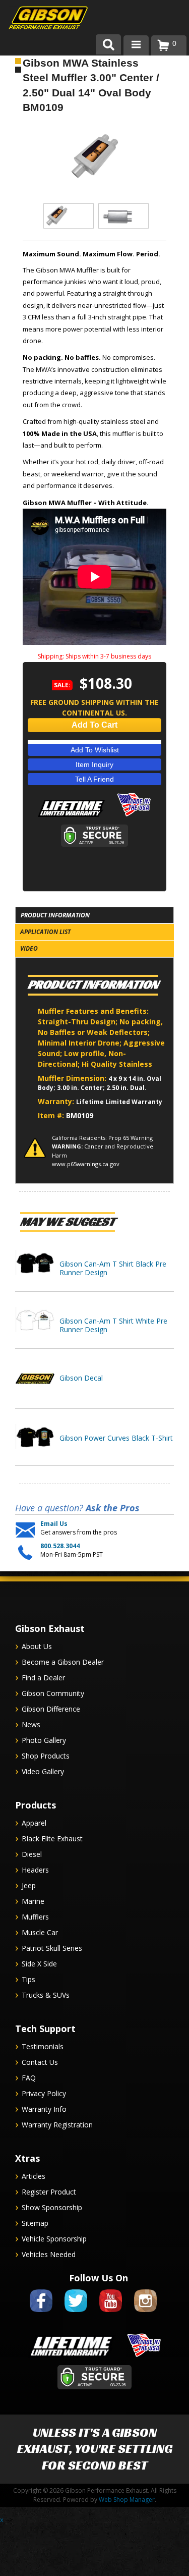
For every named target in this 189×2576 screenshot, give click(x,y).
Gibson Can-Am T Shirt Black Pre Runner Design (113, 1268)
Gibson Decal (81, 1378)
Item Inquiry (94, 764)
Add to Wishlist (95, 750)
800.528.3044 (60, 1546)
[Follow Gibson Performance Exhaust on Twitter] (76, 2314)
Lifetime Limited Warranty (119, 1102)
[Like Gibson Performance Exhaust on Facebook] (41, 2314)
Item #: (52, 1115)
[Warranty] (71, 817)
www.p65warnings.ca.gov (86, 1164)
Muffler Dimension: (73, 1078)
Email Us (54, 1524)
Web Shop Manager (127, 2500)
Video (29, 948)
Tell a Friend (94, 779)
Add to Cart (94, 725)
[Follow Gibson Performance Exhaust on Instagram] (145, 2314)
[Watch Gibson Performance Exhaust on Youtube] (111, 2314)
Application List (45, 932)
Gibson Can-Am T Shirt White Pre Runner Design (113, 1325)
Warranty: (57, 1101)
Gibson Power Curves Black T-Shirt (116, 1438)
